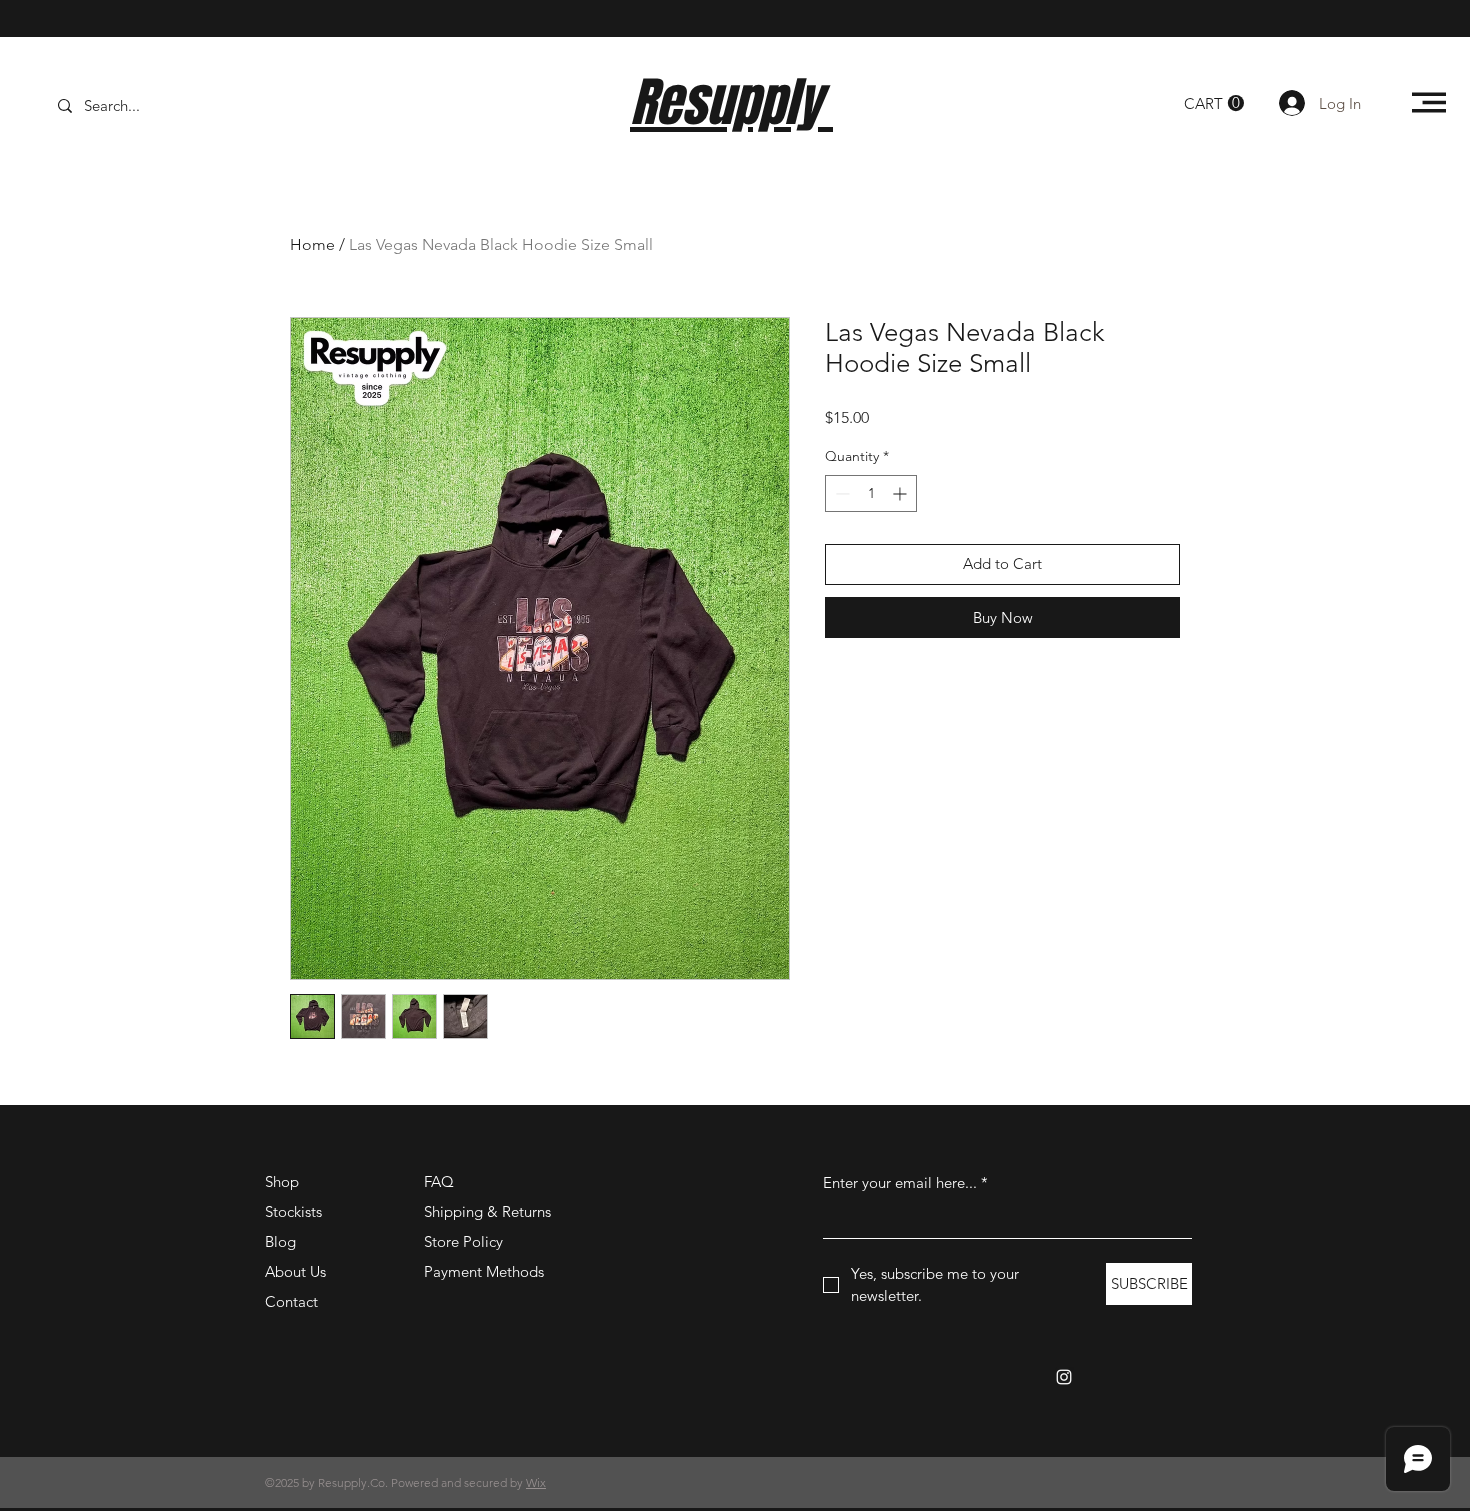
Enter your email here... (905, 1182)
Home (312, 244)
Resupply (731, 102)
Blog (280, 1241)
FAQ (439, 1181)
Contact (291, 1301)
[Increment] (901, 493)
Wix (536, 1482)
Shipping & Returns (487, 1211)
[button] (1214, 103)
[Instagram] (1064, 1377)
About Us (295, 1271)
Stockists (293, 1211)
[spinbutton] (871, 493)
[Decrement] (840, 493)
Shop (282, 1181)
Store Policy (463, 1241)
